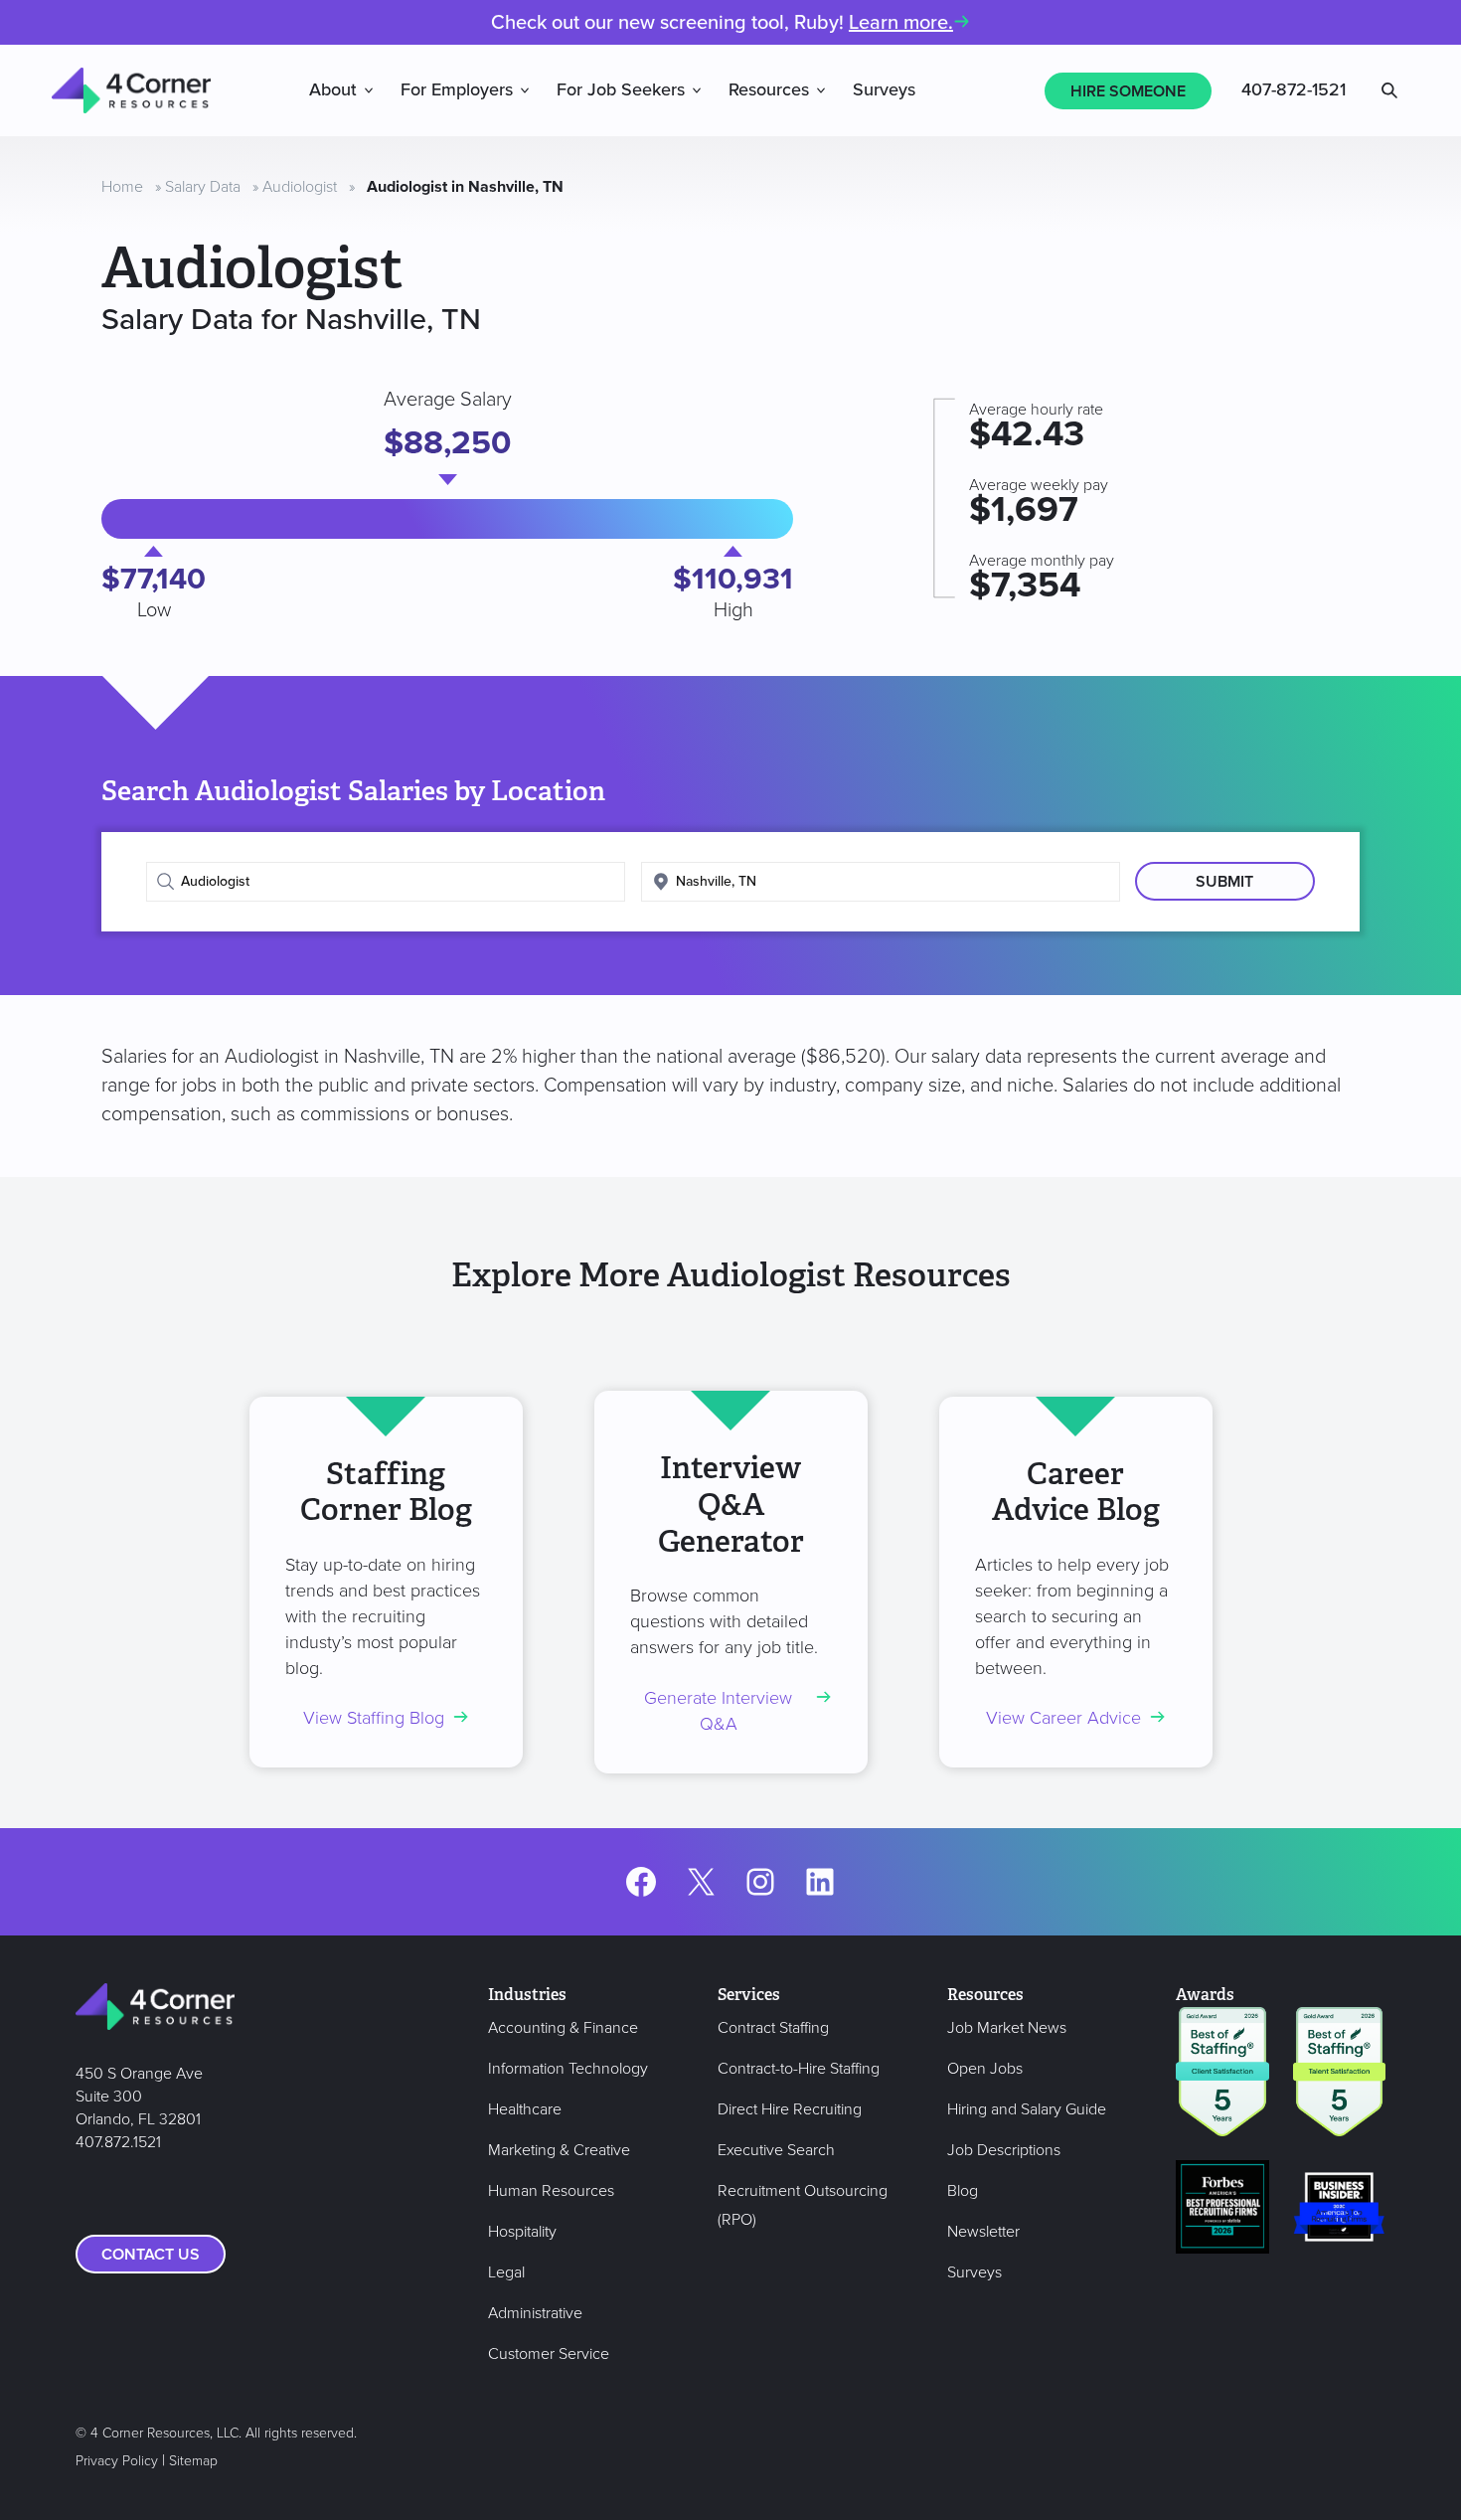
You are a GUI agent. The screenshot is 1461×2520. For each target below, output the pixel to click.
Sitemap (193, 2461)
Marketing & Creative (559, 2150)
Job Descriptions (1004, 2150)
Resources (769, 90)
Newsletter (983, 2232)
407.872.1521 (118, 2142)
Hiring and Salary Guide (1027, 2109)
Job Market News (1007, 2028)
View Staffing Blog (374, 1718)
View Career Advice (1063, 1718)
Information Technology (568, 2069)
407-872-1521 (1294, 90)
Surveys (884, 90)
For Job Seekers (621, 90)
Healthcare (525, 2109)
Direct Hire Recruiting (790, 2109)
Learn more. (901, 23)
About (333, 90)
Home (122, 187)
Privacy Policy (117, 2461)
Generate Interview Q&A (718, 1711)
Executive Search (776, 2150)
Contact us (151, 2255)
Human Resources (551, 2191)
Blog (963, 2191)
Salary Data (203, 187)
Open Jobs (985, 2069)
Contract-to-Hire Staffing (799, 2069)
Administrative (535, 2313)
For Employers (457, 90)
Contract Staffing (773, 2028)
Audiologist (300, 187)
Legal (506, 2272)
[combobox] (386, 882)
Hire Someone (1128, 91)
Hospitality (522, 2232)
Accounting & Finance (563, 2028)
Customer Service (549, 2354)
